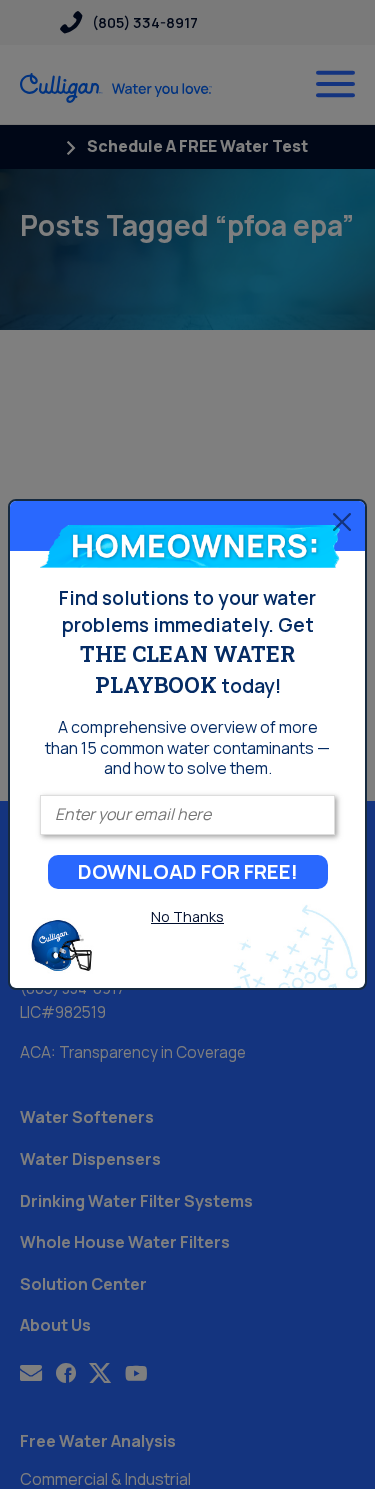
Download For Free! (188, 871)
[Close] (342, 521)
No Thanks (187, 916)
